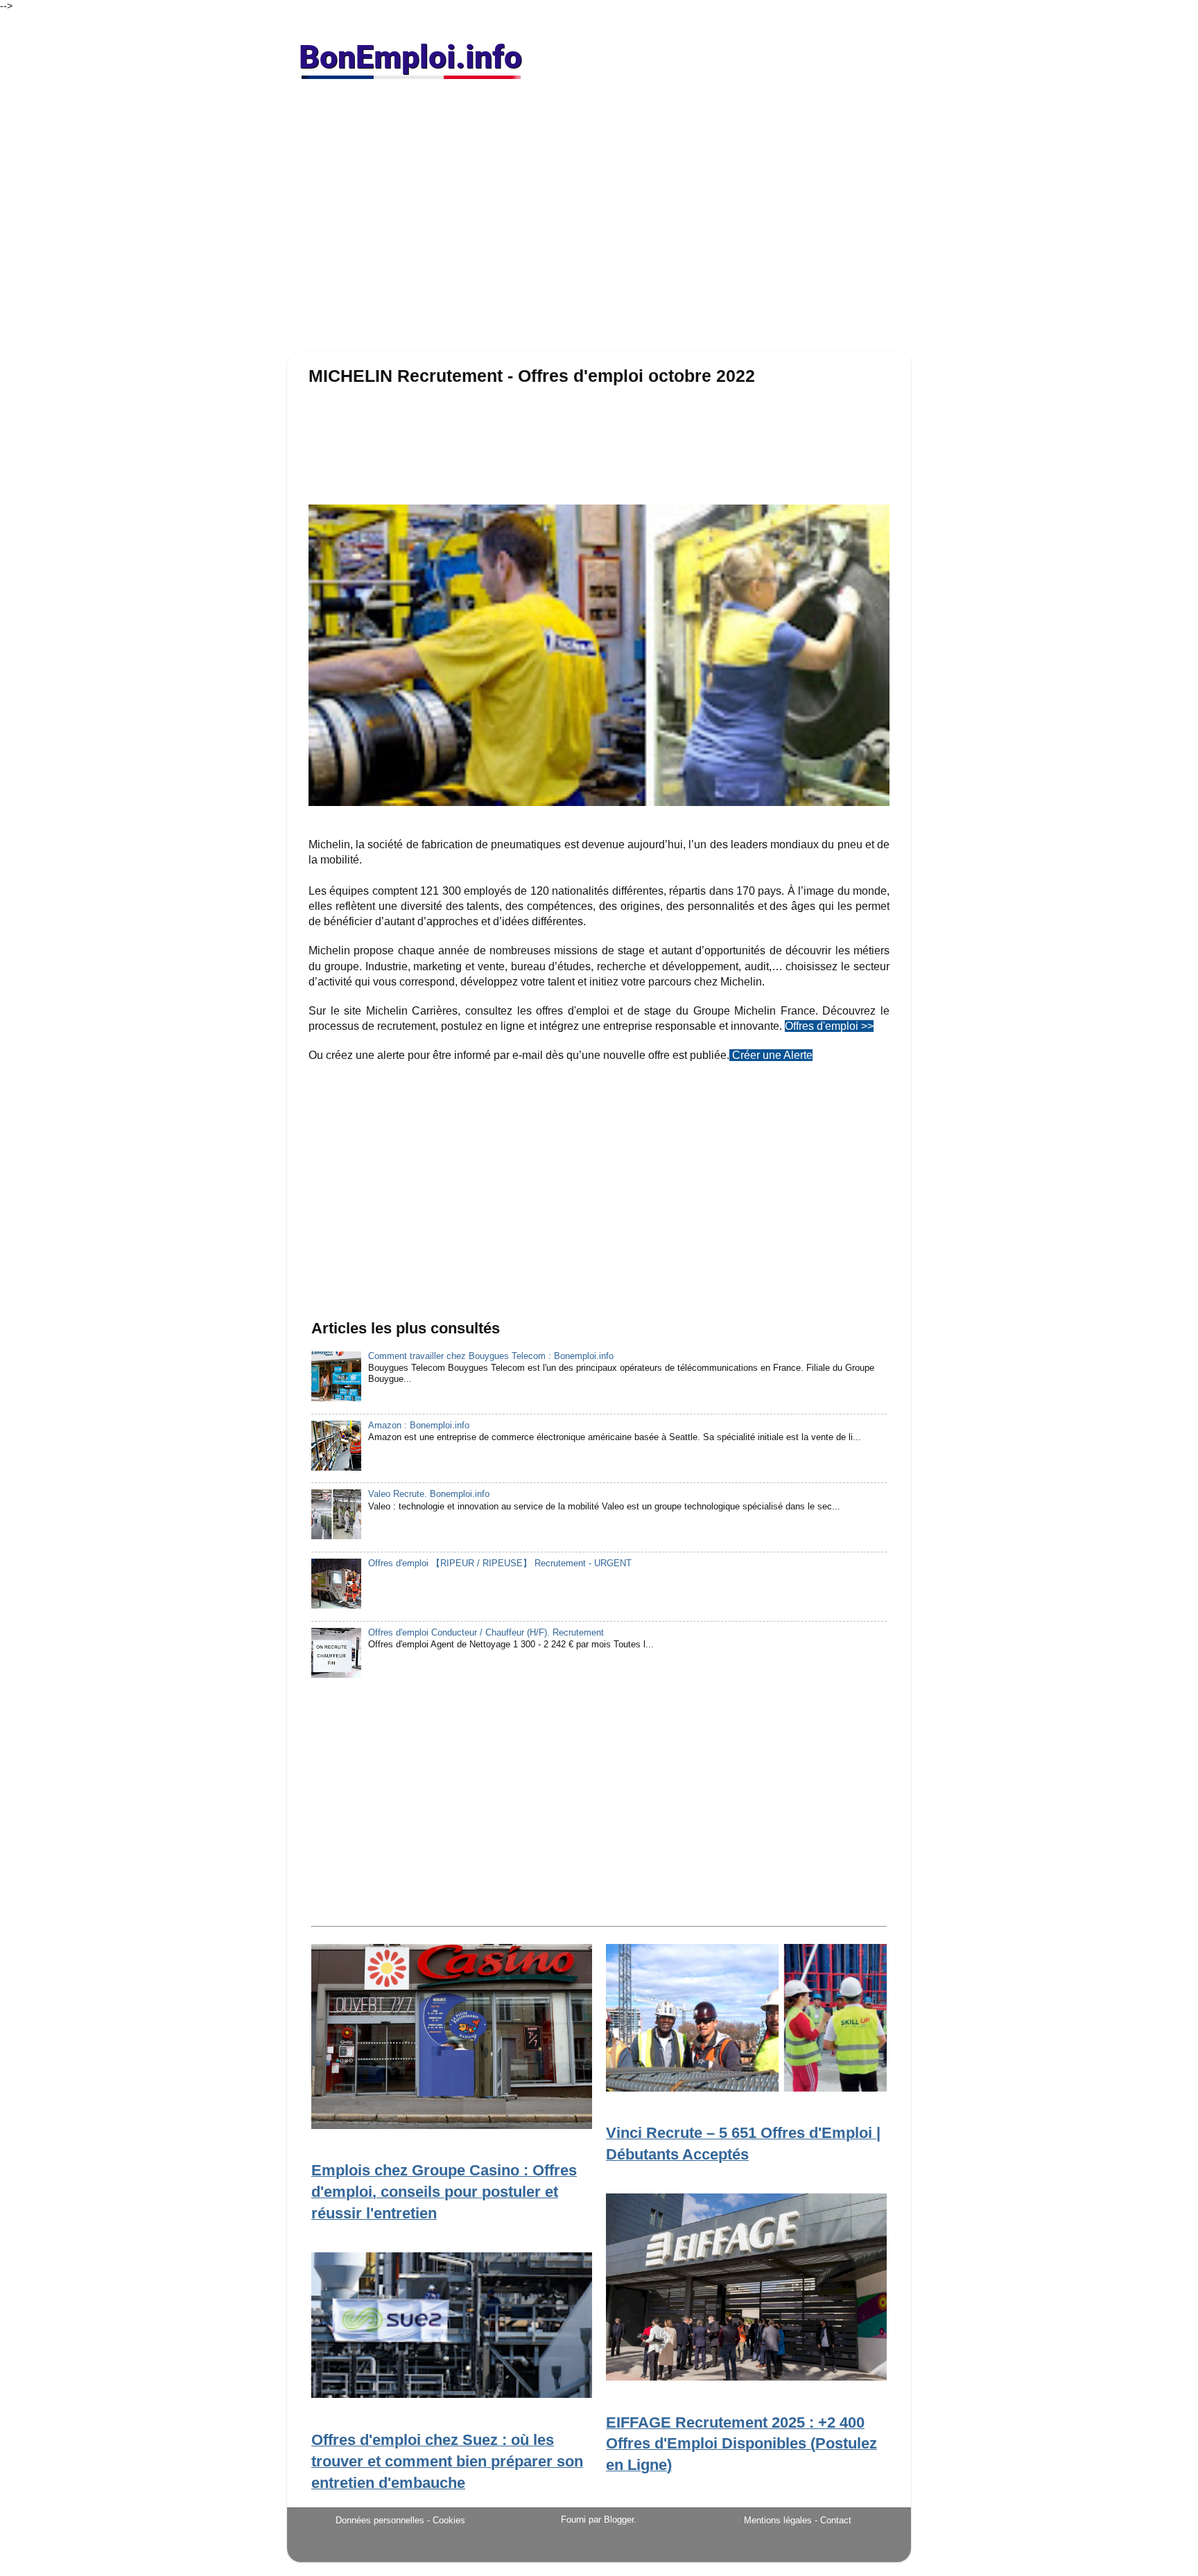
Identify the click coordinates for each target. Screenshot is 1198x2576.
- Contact (833, 2520)
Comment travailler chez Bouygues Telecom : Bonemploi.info (491, 1356)
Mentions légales (778, 2520)
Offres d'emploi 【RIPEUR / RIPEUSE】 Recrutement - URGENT (500, 1563)
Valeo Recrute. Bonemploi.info (429, 1494)
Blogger (619, 2520)
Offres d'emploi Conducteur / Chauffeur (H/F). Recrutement (486, 1633)
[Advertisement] (599, 222)
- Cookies (446, 2521)
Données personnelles (380, 2520)
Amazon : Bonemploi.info (419, 1426)
